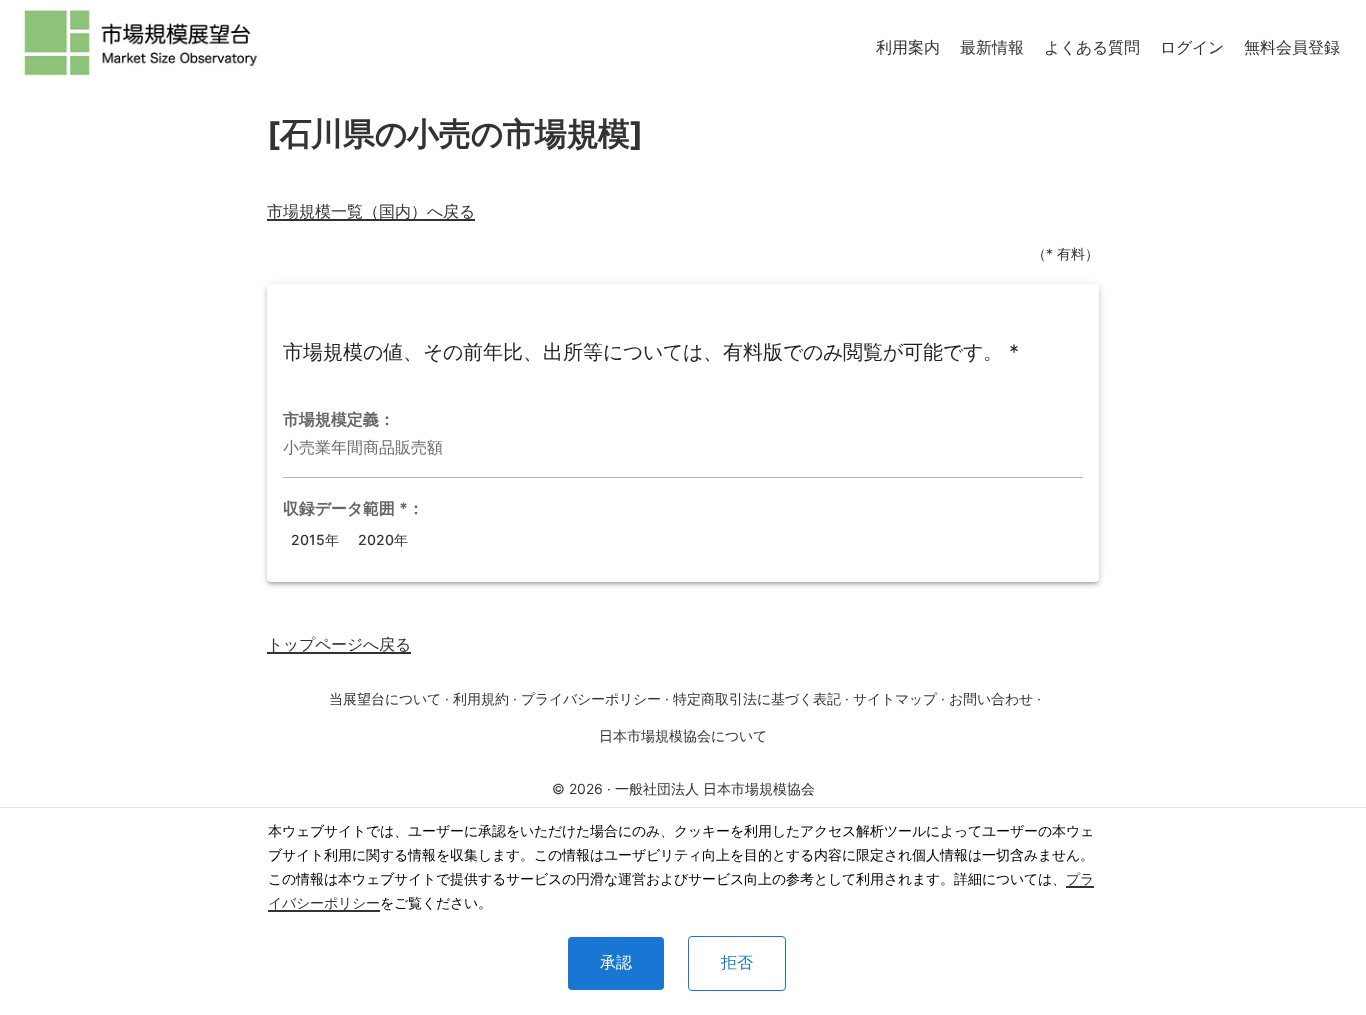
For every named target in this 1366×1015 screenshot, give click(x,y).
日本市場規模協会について (683, 735)
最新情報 (992, 47)
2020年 (383, 539)
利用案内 (908, 47)
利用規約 (481, 698)
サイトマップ (895, 698)
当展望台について (385, 698)
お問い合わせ (991, 698)
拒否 (737, 962)
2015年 (315, 539)
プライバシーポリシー (591, 698)
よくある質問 (1092, 47)
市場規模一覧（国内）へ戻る (371, 211)
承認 (616, 962)
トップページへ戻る (339, 644)
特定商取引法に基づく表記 (757, 698)
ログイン (1192, 47)
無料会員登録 (1292, 47)
